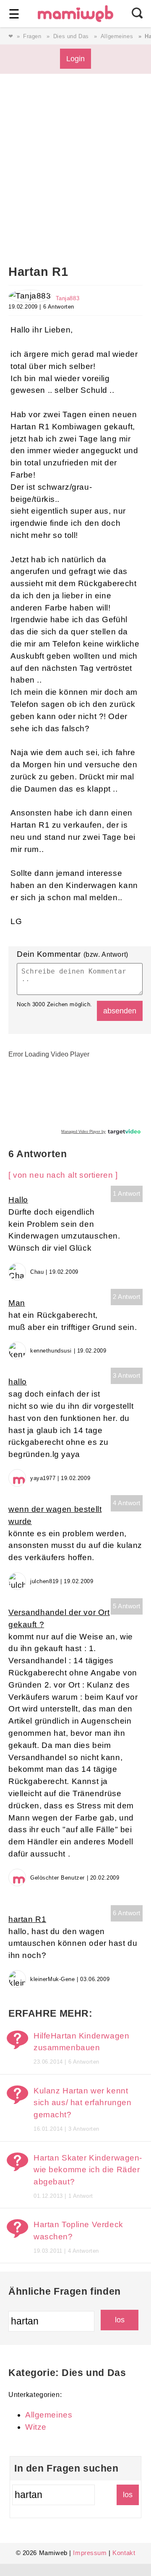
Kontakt (124, 2553)
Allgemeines (117, 36)
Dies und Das (71, 36)
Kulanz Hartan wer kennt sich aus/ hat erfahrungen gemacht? (82, 2103)
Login (75, 58)
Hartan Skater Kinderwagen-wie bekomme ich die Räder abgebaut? (88, 2170)
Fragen (32, 36)
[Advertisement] (75, 181)
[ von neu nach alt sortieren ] (63, 1175)
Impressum (90, 2553)
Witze (36, 2427)
